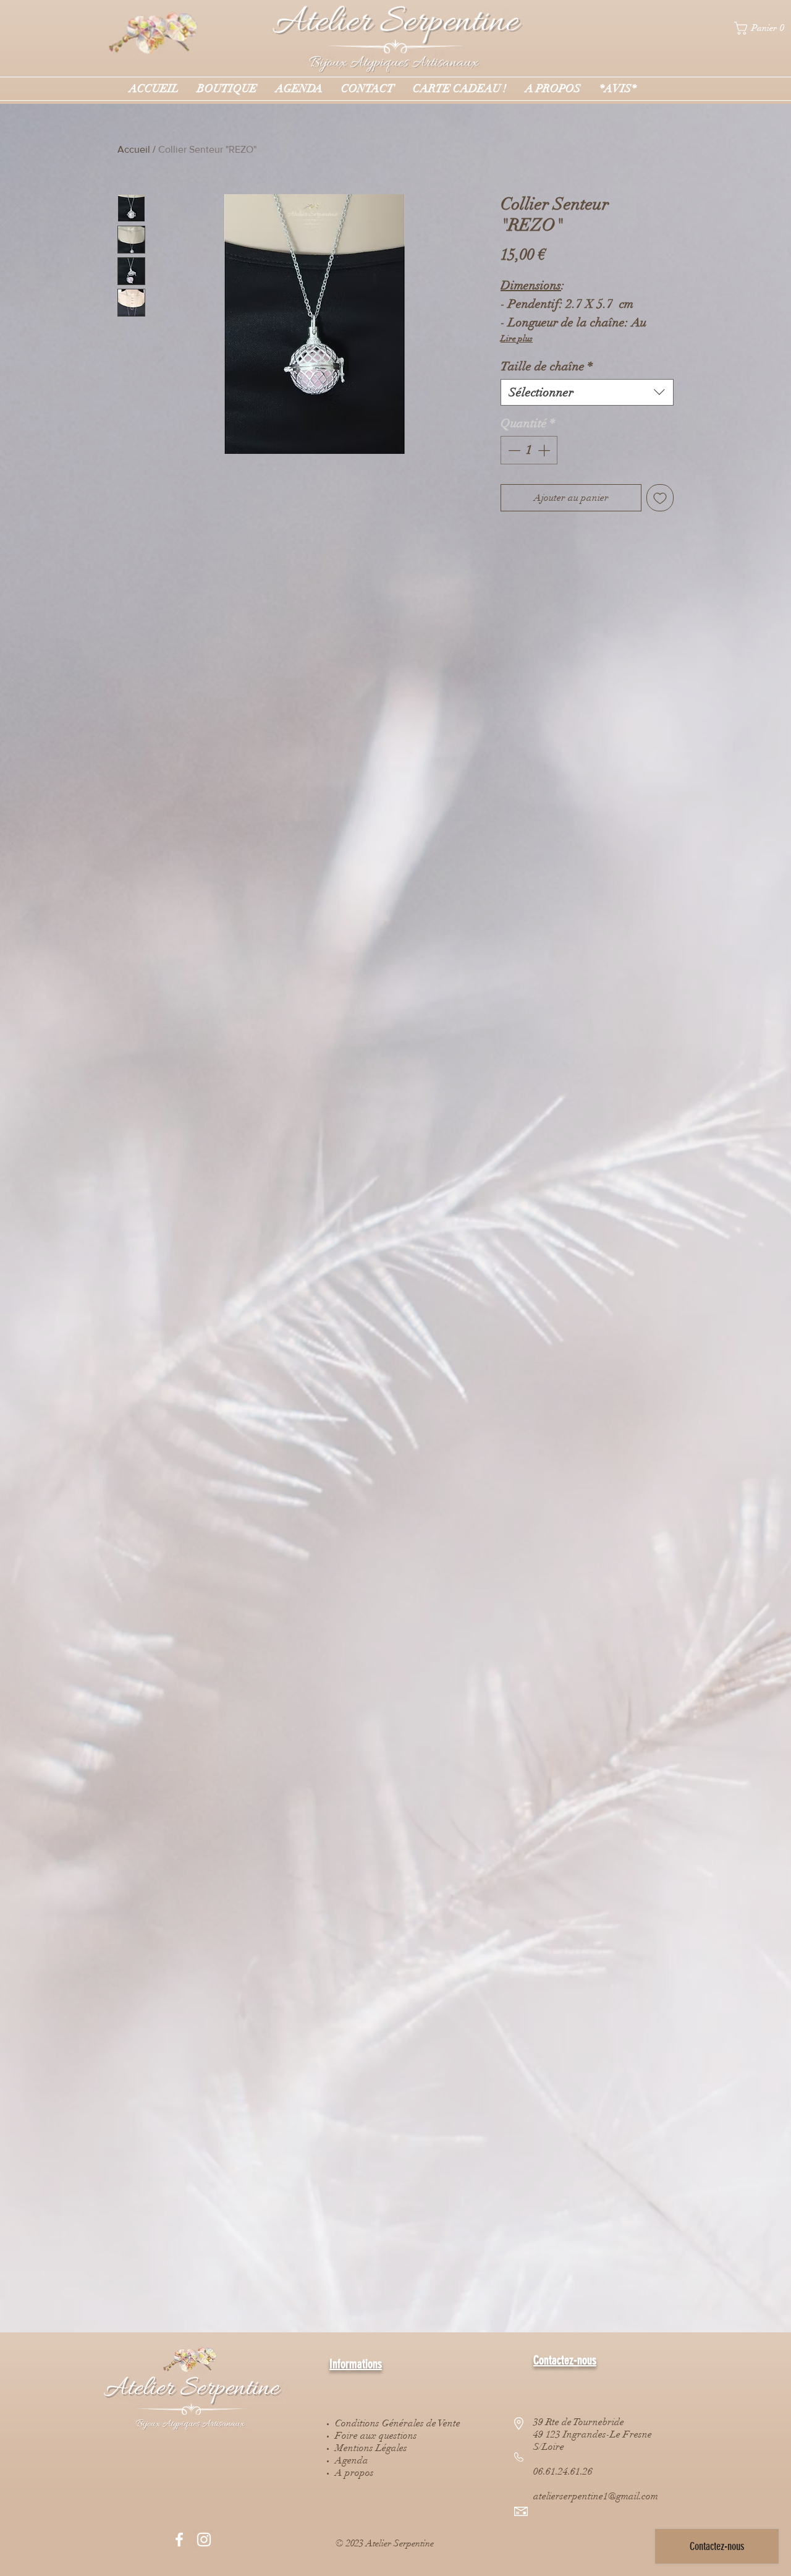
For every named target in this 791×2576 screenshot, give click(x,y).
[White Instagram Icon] (204, 2540)
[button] (763, 28)
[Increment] (545, 450)
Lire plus (517, 339)
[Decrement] (513, 450)
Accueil (134, 149)
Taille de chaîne (547, 366)
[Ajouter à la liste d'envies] (660, 498)
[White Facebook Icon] (179, 2540)
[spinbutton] (529, 450)
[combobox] (587, 392)
